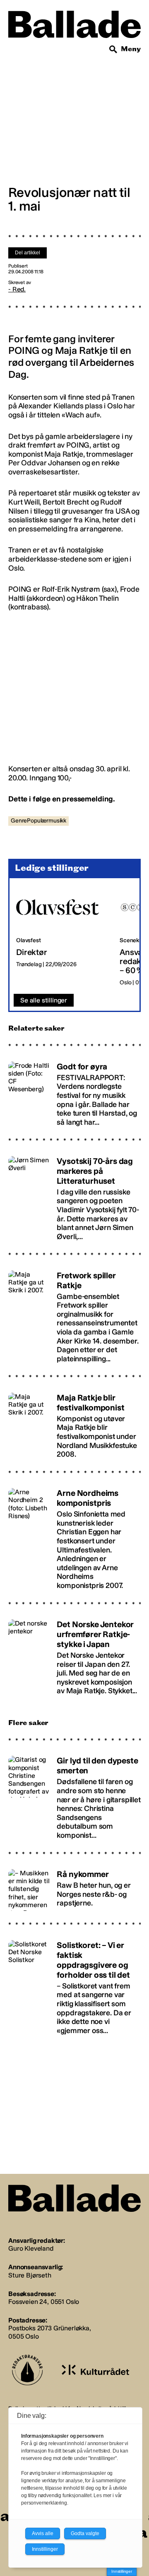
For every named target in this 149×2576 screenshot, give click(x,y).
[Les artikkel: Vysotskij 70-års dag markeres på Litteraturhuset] (74, 1195)
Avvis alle (43, 2533)
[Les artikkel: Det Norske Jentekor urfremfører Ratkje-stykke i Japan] (74, 1654)
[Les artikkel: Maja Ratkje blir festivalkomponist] (74, 1422)
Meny (131, 49)
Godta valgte (85, 2533)
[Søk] (113, 50)
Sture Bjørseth (30, 2275)
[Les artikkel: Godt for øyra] (74, 1090)
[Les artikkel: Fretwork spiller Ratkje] (74, 1313)
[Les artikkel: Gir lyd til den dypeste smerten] (74, 1794)
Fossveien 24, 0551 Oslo (44, 2302)
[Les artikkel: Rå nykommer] (74, 1886)
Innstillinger (122, 2571)
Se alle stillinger (44, 1000)
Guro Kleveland (31, 2248)
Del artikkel (28, 253)
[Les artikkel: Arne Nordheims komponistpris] (74, 1536)
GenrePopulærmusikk (38, 821)
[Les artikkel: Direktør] (61, 936)
